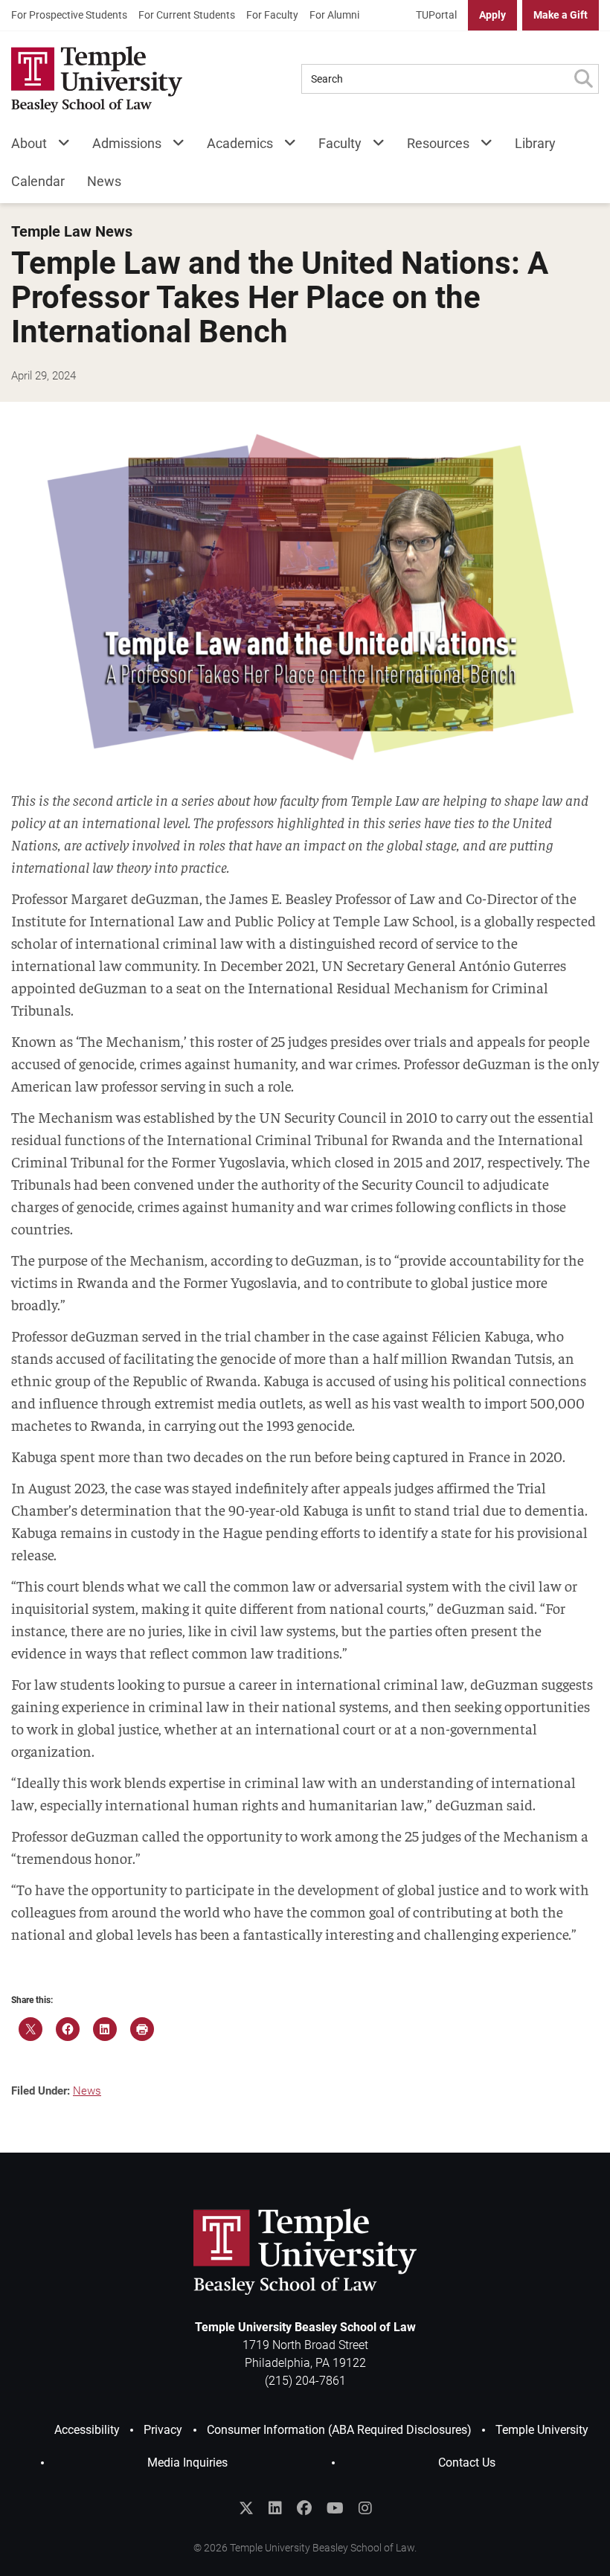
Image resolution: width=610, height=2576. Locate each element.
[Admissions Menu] (173, 146)
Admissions (127, 143)
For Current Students (187, 15)
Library (535, 143)
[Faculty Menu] (373, 146)
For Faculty (272, 15)
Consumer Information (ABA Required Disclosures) (339, 2430)
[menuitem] (69, 15)
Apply (492, 15)
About (29, 143)
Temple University (542, 2430)
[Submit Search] (583, 79)
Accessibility (87, 2430)
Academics (240, 143)
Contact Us (467, 2463)
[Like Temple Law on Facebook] (304, 2508)
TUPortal (436, 15)
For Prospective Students (69, 15)
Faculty (340, 143)
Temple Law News (72, 232)
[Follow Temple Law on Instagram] (365, 2508)
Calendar (38, 181)
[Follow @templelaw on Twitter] (246, 2508)
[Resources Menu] (481, 146)
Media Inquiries (187, 2463)
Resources (438, 143)
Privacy (163, 2430)
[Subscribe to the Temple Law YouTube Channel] (335, 2508)
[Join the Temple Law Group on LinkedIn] (275, 2508)
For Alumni (334, 15)
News (104, 181)
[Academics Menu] (285, 146)
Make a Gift (561, 15)
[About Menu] (58, 146)
